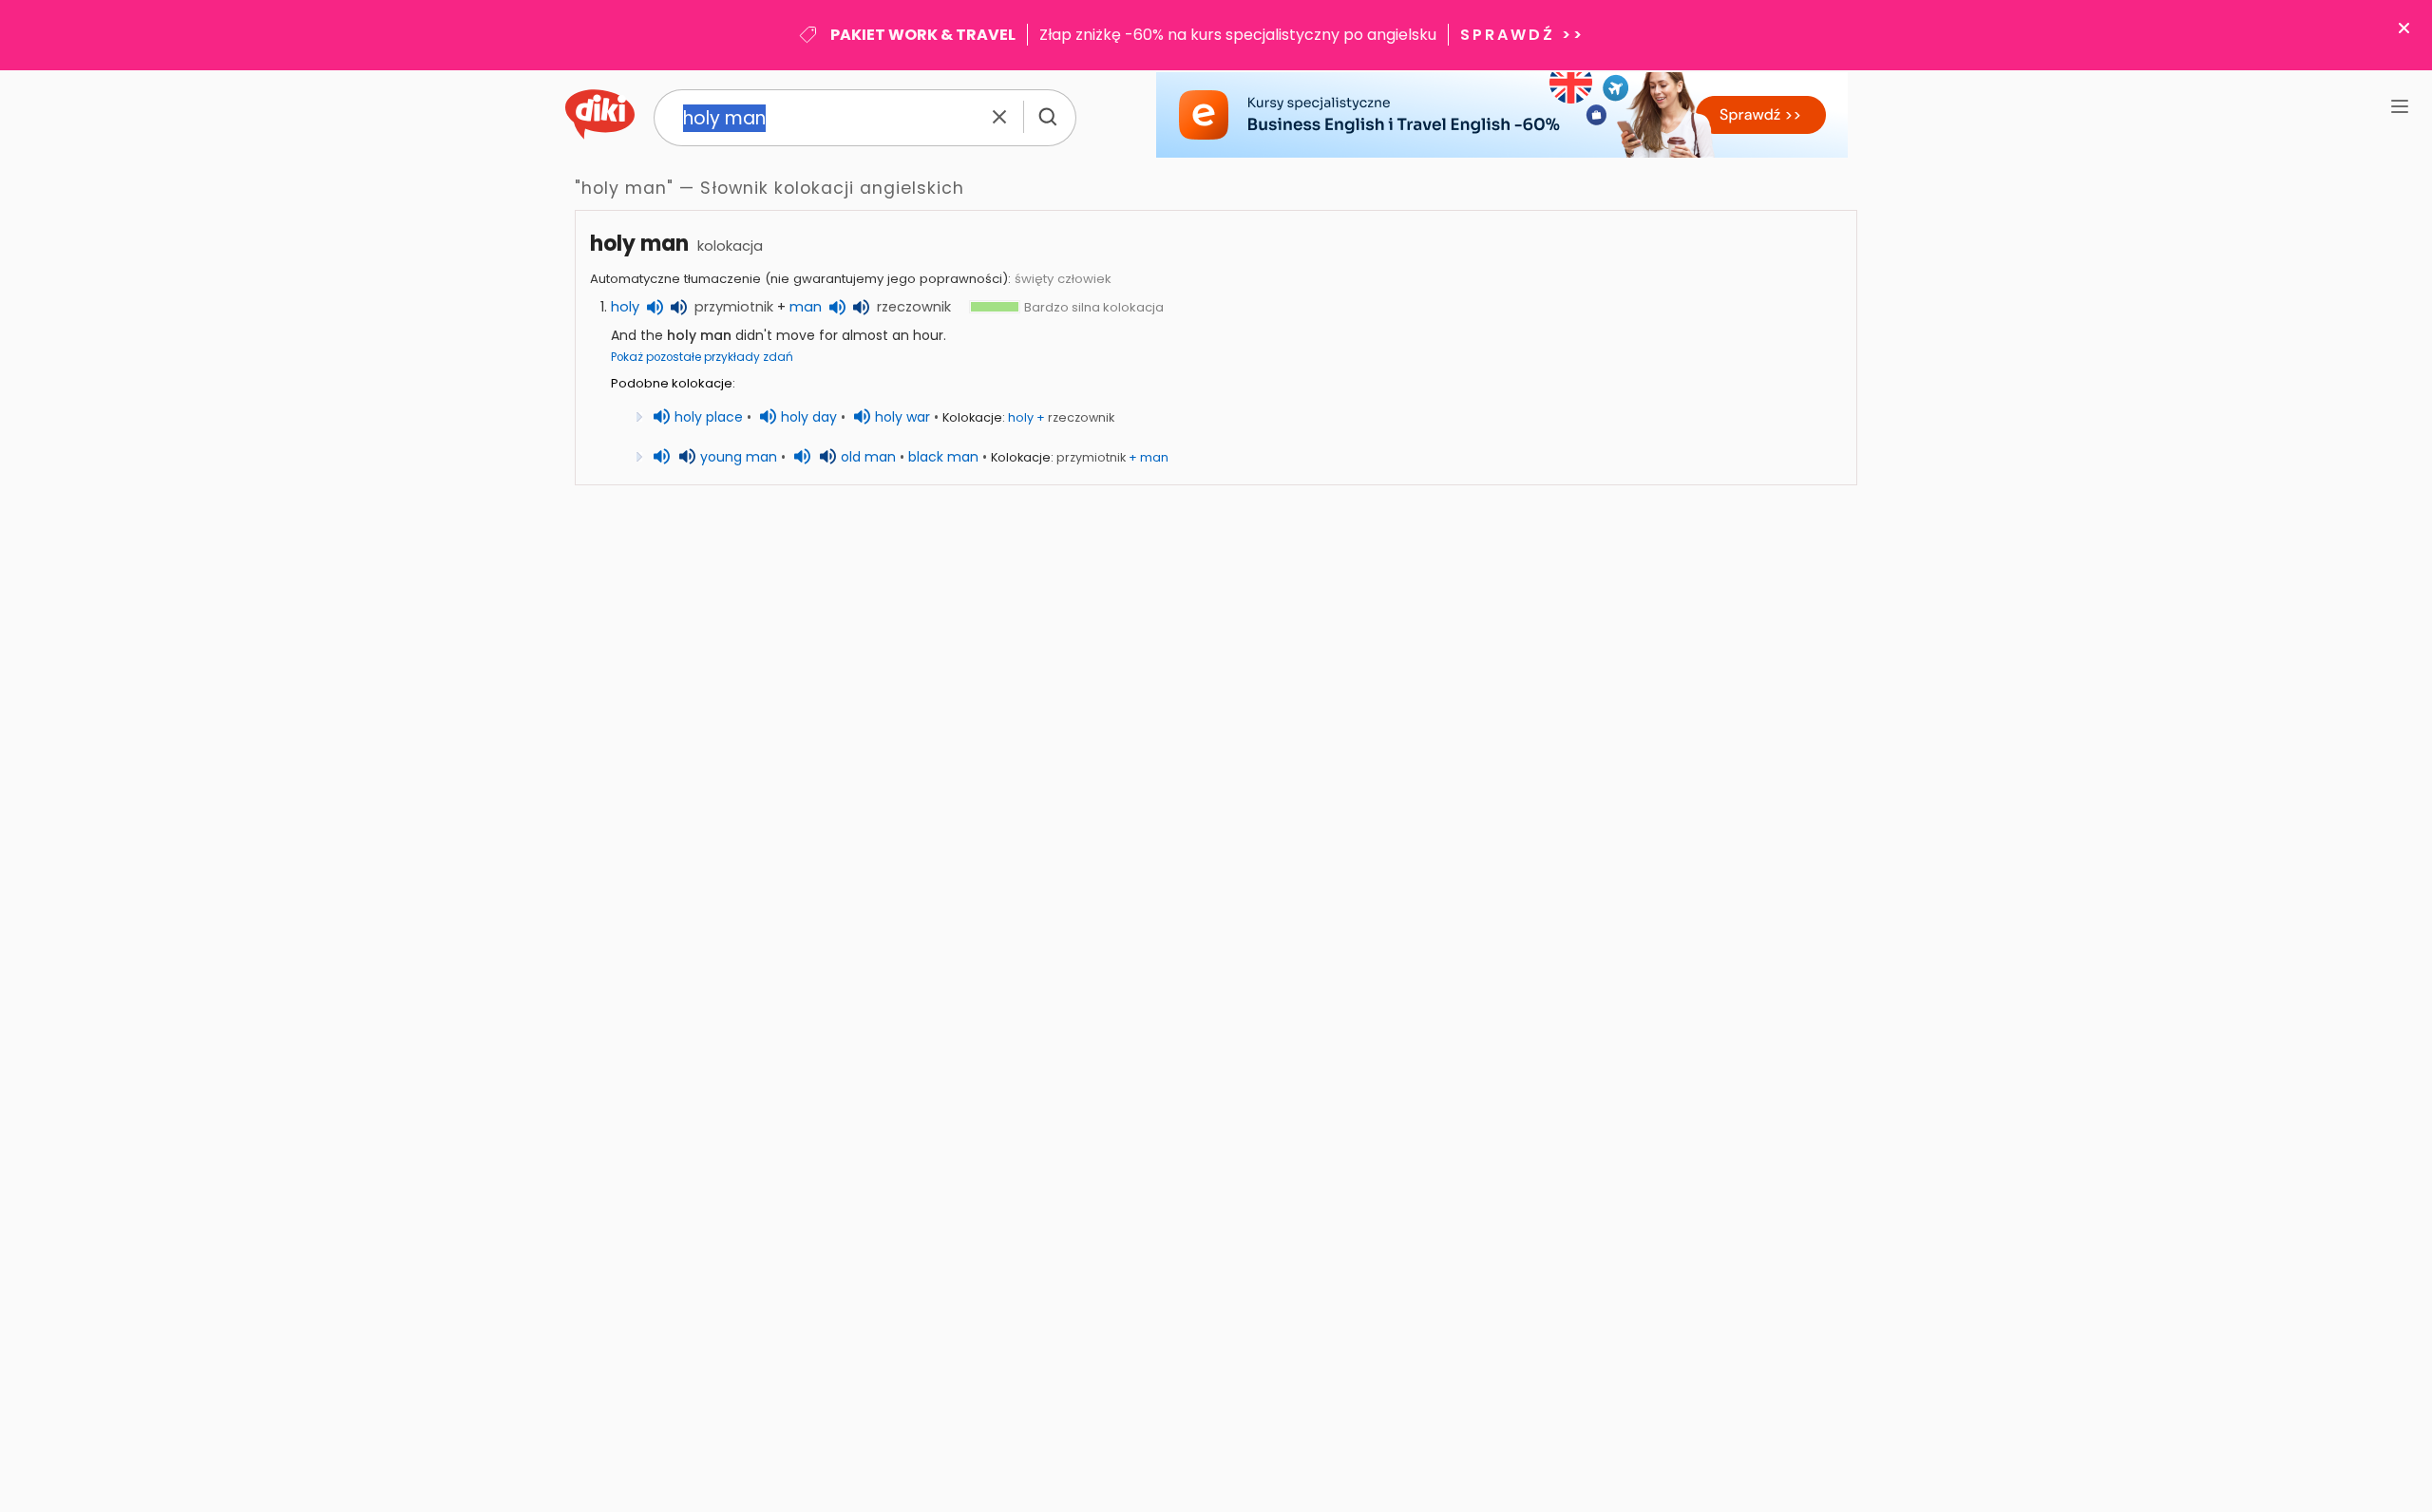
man (806, 307)
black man (943, 457)
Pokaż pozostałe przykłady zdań (702, 357)
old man (868, 457)
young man (739, 457)
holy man (639, 244)
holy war (902, 417)
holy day (809, 417)
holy (625, 307)
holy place (709, 417)
